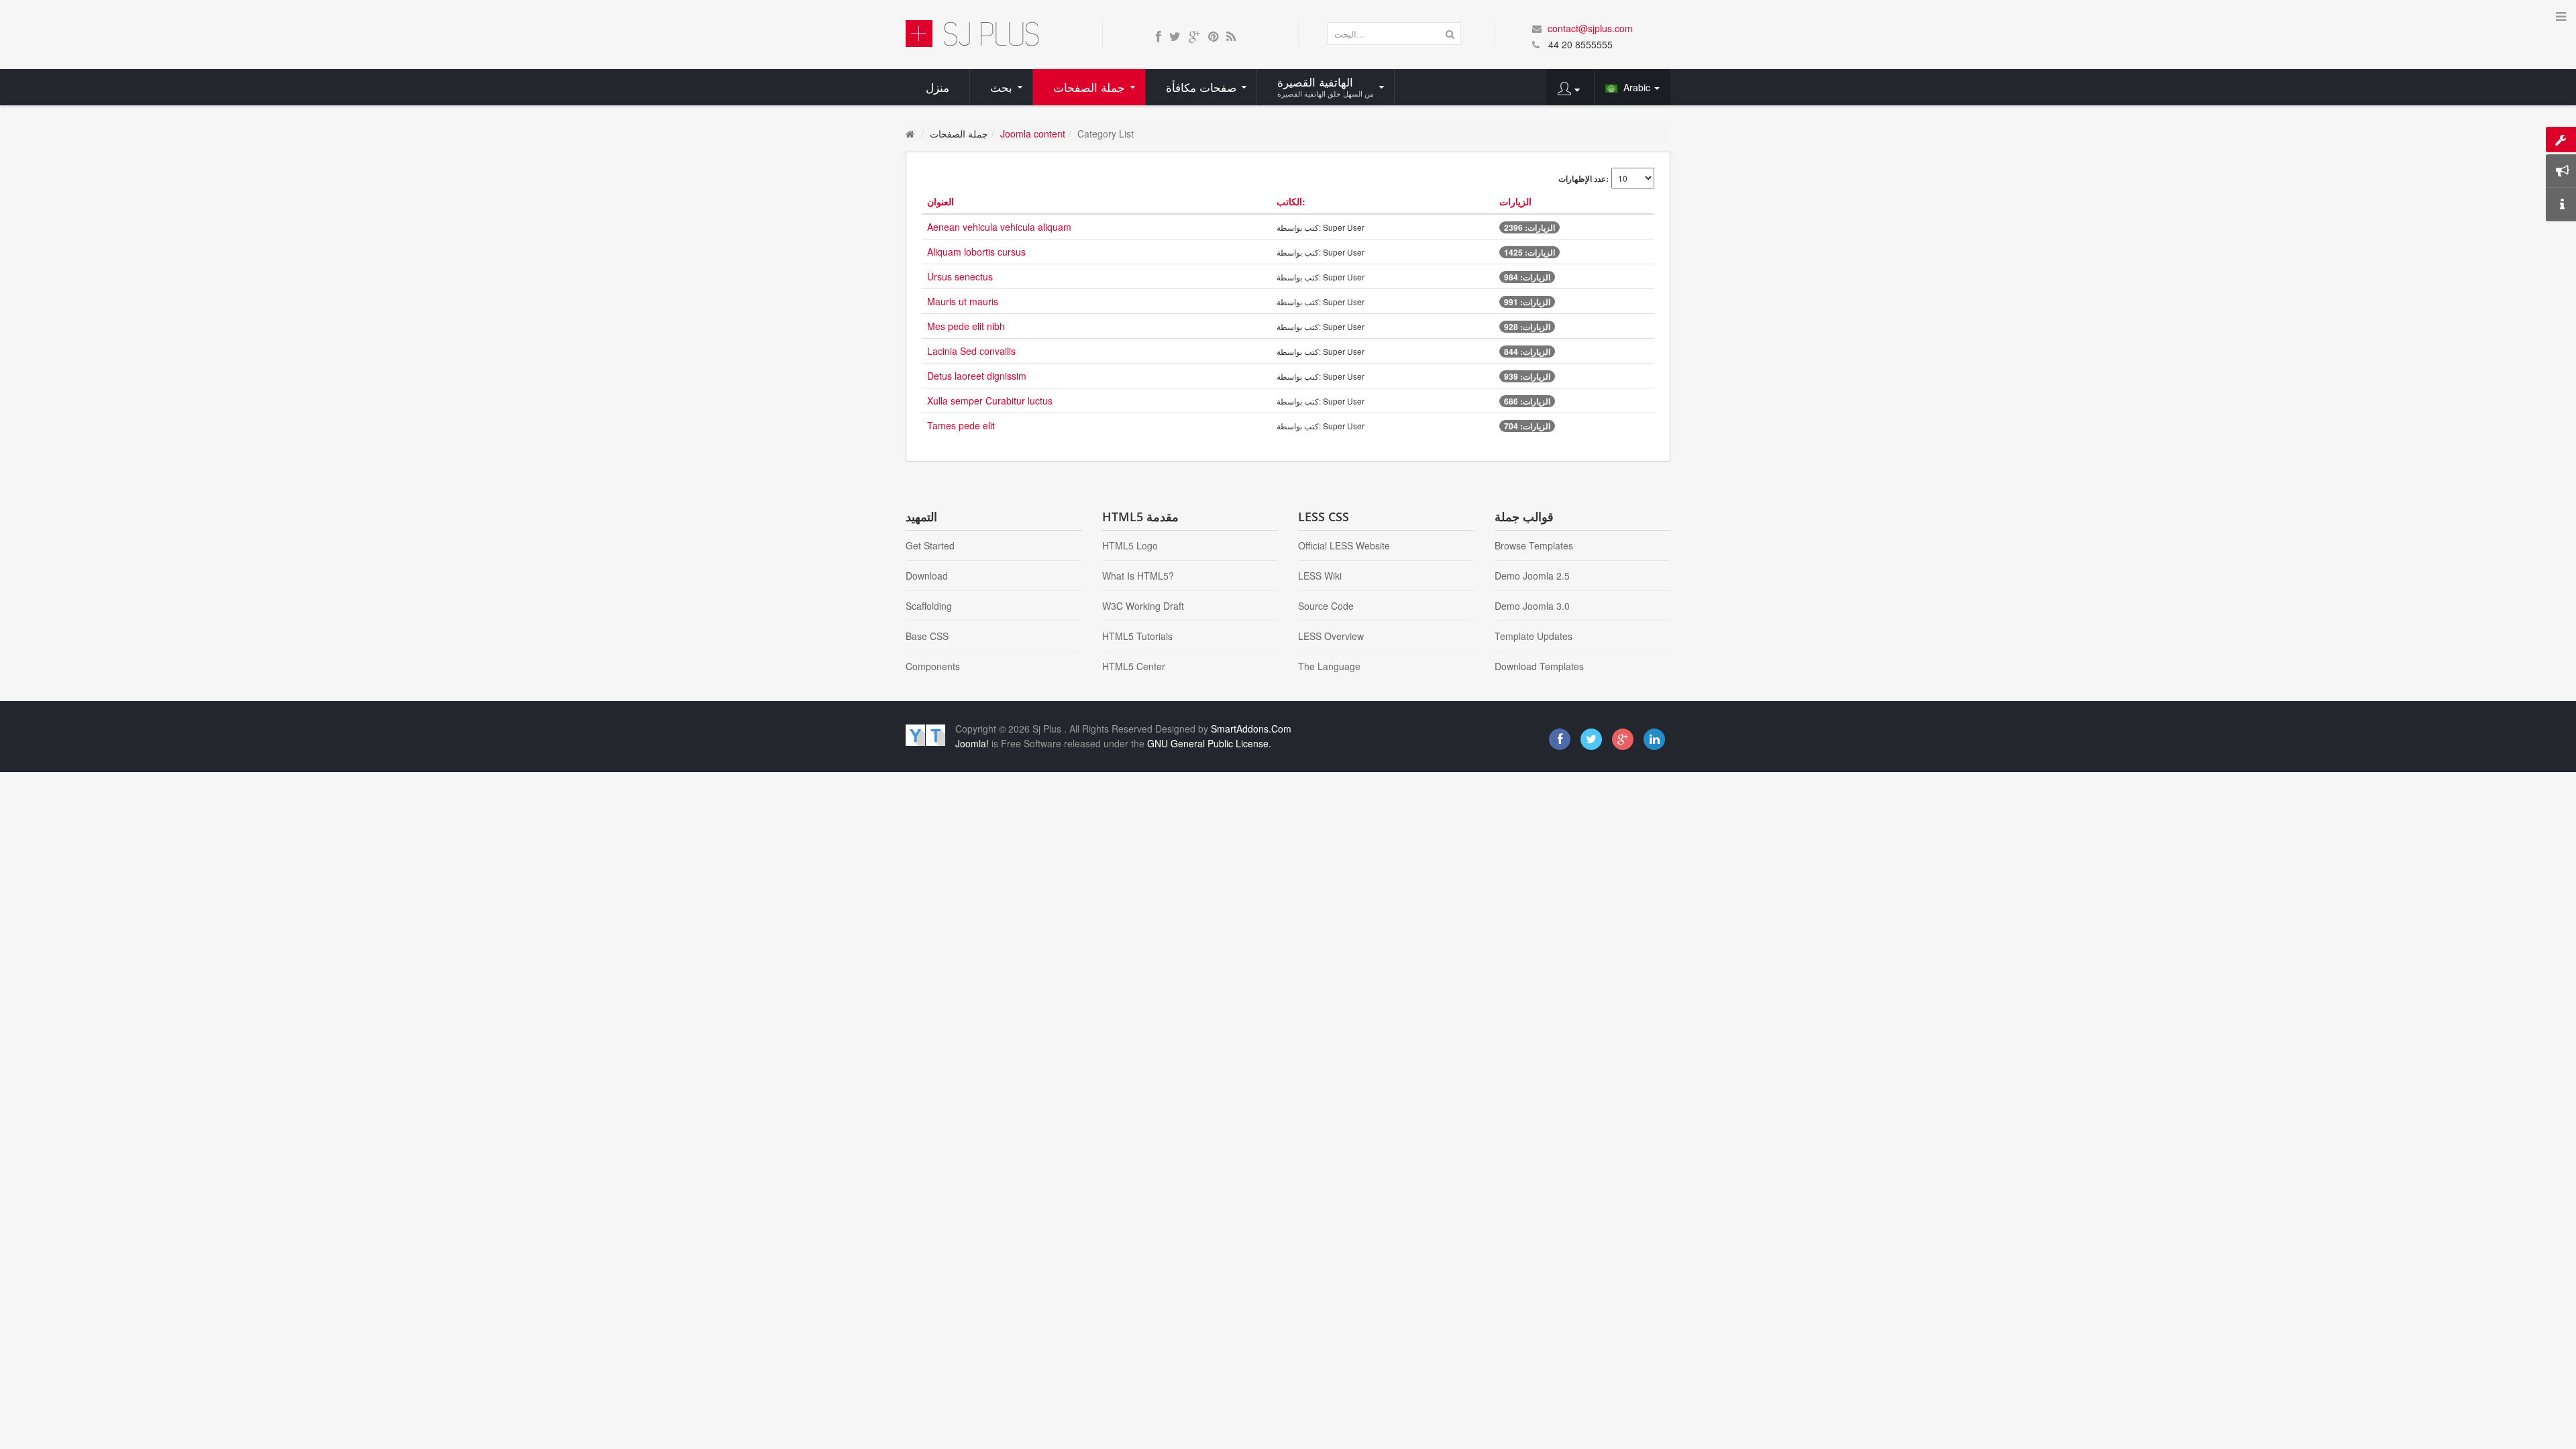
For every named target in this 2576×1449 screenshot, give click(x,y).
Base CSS (927, 636)
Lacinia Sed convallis (971, 351)
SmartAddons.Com (1251, 729)
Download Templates (1539, 666)
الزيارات (1515, 201)
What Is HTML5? (1138, 576)
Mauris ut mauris (963, 301)
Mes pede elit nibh (966, 326)
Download (927, 576)
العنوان (941, 201)
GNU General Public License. (1209, 743)
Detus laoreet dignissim (977, 376)
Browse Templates (1534, 545)
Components (933, 666)
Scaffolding (929, 606)
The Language (1329, 666)
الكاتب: (1291, 201)
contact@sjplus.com (1590, 28)
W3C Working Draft (1143, 606)
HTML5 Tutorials (1137, 636)
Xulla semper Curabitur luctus (990, 400)
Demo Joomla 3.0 (1532, 606)
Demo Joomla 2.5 (1532, 576)
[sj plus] (972, 32)
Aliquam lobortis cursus (976, 252)
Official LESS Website (1344, 545)
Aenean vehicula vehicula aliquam (999, 227)
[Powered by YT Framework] (925, 734)
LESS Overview (1331, 636)
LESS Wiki (1320, 576)
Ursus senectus (960, 276)
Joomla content (1033, 133)
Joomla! (972, 743)
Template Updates (1534, 636)
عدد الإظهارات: (1584, 178)
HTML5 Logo (1130, 545)
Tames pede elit (961, 425)
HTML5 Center (1134, 666)
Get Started (930, 545)
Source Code (1326, 606)
